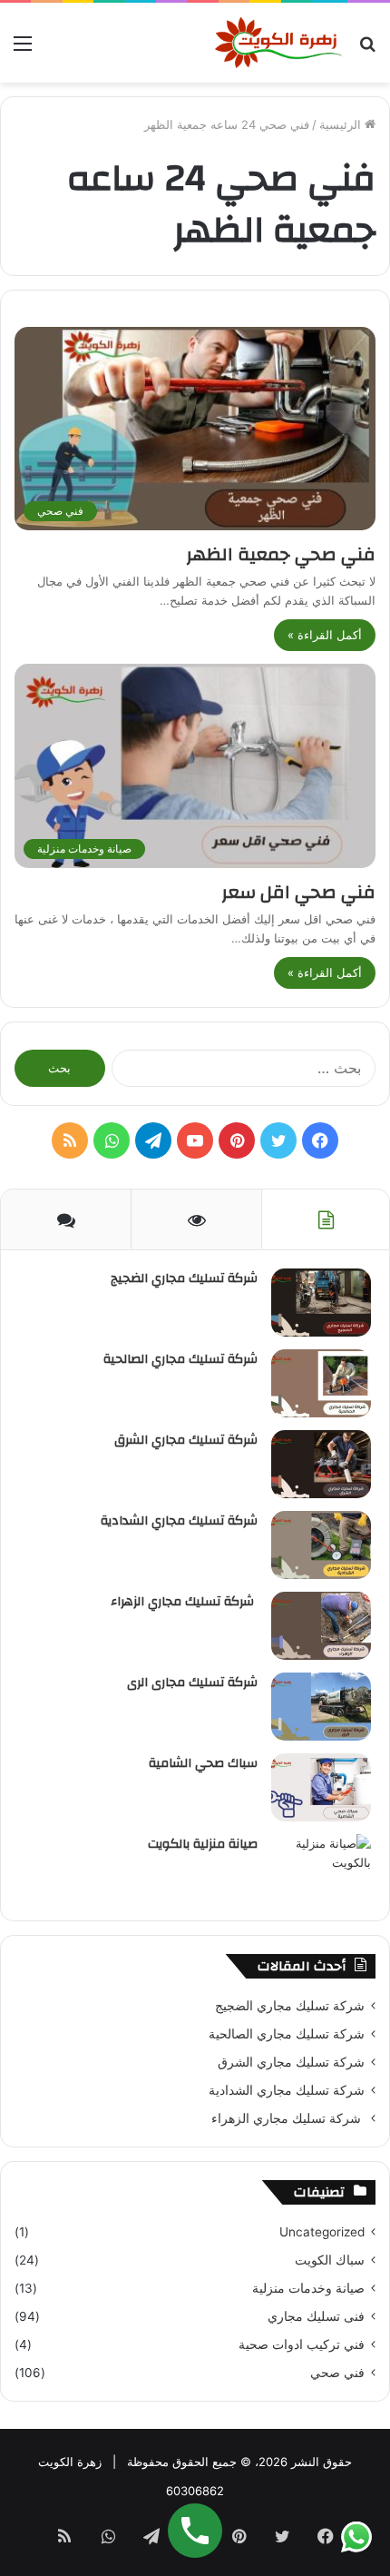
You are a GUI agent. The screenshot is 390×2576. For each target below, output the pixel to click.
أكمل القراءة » (325, 635)
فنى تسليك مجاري (316, 2316)
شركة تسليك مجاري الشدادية (179, 1521)
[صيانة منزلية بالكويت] (321, 1868)
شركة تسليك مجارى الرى (192, 1683)
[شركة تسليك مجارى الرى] (321, 1707)
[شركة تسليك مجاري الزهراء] (321, 1626)
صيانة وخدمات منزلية (308, 2288)
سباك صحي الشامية (203, 1763)
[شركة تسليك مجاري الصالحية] (321, 1383)
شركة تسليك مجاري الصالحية (180, 1359)
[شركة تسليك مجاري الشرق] (321, 1464)
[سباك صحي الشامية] (321, 1787)
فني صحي (337, 2373)
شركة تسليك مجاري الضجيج (184, 1278)
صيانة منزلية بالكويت (203, 1844)
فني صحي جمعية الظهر (278, 554)
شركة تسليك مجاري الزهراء (184, 1602)
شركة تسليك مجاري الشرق (186, 1440)
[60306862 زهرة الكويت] (279, 43)
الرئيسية (342, 124)
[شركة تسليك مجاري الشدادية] (321, 1545)
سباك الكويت (330, 2260)
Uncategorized (322, 2232)
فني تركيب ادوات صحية (302, 2344)
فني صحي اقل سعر (298, 892)
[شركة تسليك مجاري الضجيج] (321, 1303)
